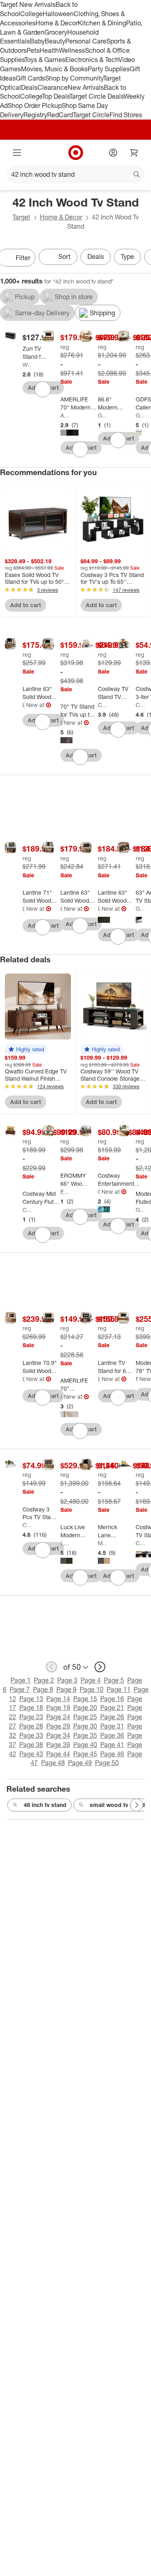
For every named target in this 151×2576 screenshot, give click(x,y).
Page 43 (31, 1754)
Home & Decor (57, 23)
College (31, 14)
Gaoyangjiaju (102, 415)
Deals (29, 87)
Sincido (61, 723)
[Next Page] (137, 1805)
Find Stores (126, 115)
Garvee (140, 909)
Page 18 (31, 1708)
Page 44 (58, 1754)
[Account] (113, 153)
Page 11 (119, 1689)
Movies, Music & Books (54, 69)
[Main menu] (17, 153)
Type (127, 256)
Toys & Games (45, 60)
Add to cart (26, 605)
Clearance (53, 87)
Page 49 (80, 1763)
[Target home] (76, 153)
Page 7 (20, 1689)
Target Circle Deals (96, 96)
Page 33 (31, 1735)
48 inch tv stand (45, 1805)
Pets (33, 50)
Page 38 (31, 1745)
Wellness (72, 50)
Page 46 (112, 1754)
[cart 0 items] (134, 153)
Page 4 (91, 1680)
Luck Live (65, 1543)
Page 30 (85, 1726)
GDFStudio (140, 415)
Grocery (56, 32)
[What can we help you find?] (75, 174)
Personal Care (86, 41)
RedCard (60, 115)
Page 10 (92, 1689)
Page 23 (31, 1717)
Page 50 (107, 1763)
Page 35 (85, 1735)
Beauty (55, 41)
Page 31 (112, 1726)
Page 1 (21, 1680)
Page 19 (58, 1708)
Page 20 (85, 1708)
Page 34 (58, 1735)
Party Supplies (109, 69)
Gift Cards (30, 78)
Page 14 (58, 1699)
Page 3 (67, 1680)
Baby (37, 41)
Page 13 (31, 1699)
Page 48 (53, 1763)
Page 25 (85, 1717)
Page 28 (31, 1726)
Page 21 (112, 1708)
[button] (26, 1049)
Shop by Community (74, 78)
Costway (102, 705)
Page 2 (44, 1680)
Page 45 (85, 1754)
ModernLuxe (137, 1379)
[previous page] (52, 1667)
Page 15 (85, 1699)
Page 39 (58, 1745)
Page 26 (112, 1717)
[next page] (100, 1667)
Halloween (58, 14)
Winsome (27, 365)
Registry (35, 115)
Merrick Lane (102, 1543)
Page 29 (58, 1726)
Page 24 (58, 1717)
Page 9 (66, 1689)
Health (49, 50)
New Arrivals (86, 87)
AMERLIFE (65, 415)
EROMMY (65, 1192)
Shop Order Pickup (35, 105)
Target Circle (91, 115)
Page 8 (43, 1689)
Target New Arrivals (28, 4)
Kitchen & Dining (102, 23)
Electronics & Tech (92, 60)
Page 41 (112, 1745)
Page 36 (112, 1735)
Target (21, 217)
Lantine (24, 705)
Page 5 (114, 1680)
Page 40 (85, 1745)
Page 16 (112, 1699)
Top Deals (56, 96)
